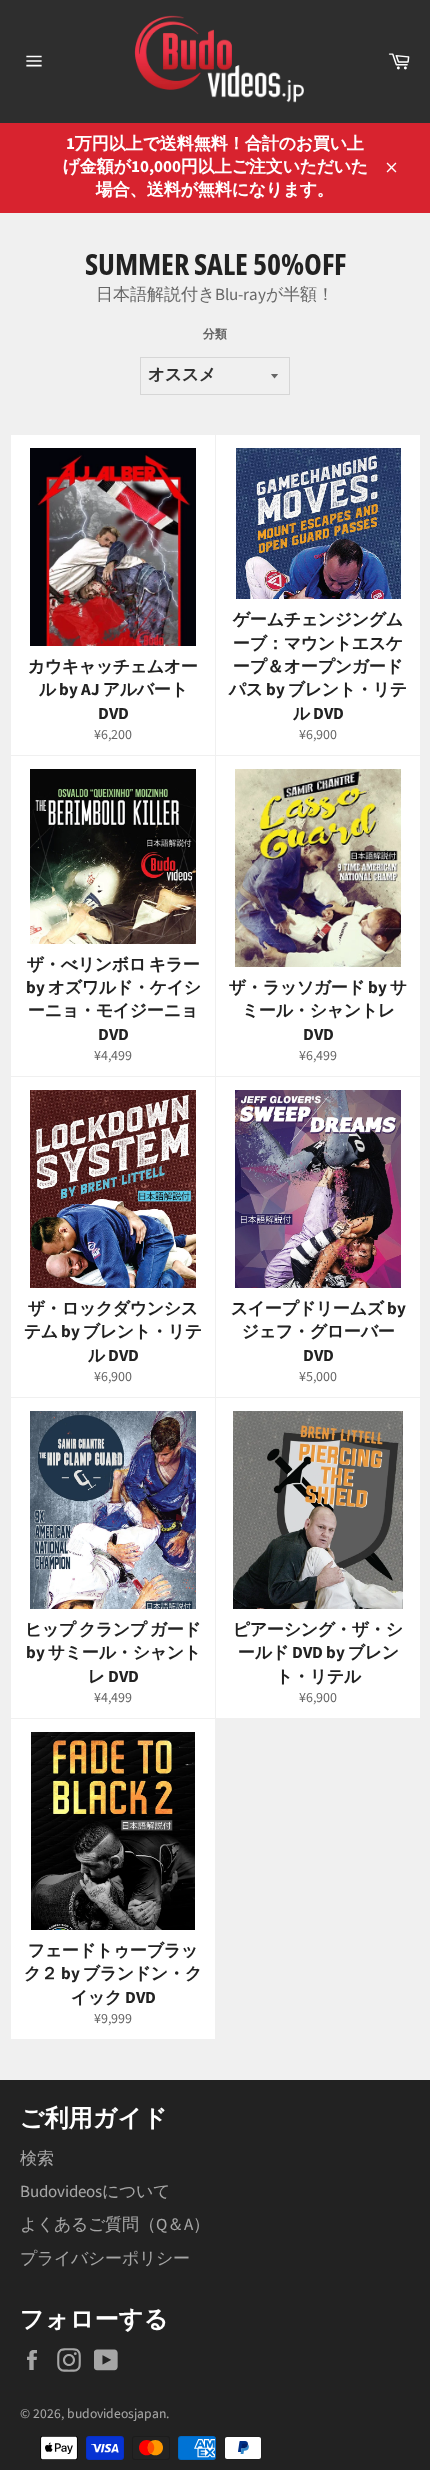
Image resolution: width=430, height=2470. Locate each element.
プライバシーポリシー (105, 2259)
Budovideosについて (95, 2192)
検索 (37, 2159)
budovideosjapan (116, 2413)
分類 (215, 335)
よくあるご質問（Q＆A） (115, 2225)
